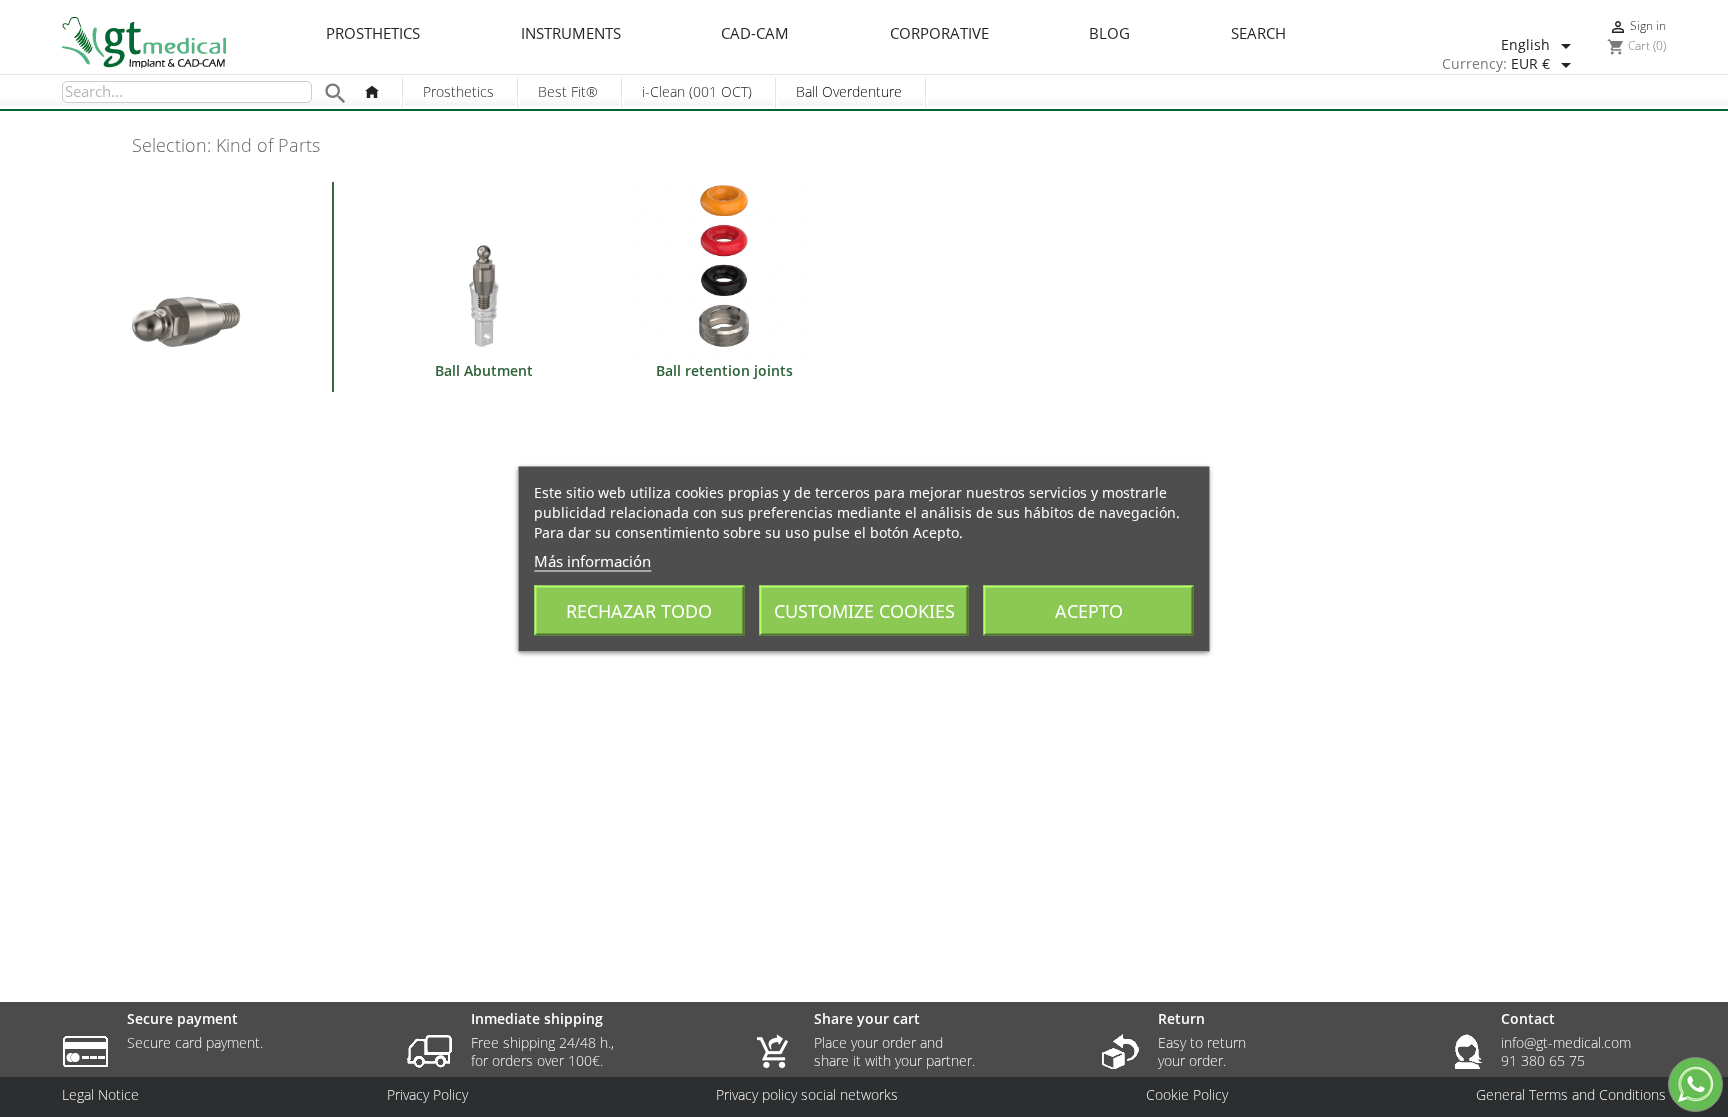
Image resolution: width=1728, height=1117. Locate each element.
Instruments (571, 34)
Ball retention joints (724, 370)
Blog (1109, 34)
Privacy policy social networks (807, 1095)
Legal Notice (100, 1095)
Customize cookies (864, 610)
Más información (592, 560)
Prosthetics (373, 34)
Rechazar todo (639, 610)
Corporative (939, 34)
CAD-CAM (755, 34)
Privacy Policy (427, 1095)
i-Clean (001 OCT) (697, 91)
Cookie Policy (1187, 1095)
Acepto (1089, 610)
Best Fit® (568, 91)
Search (1258, 34)
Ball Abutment (484, 370)
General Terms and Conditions (1571, 1095)
